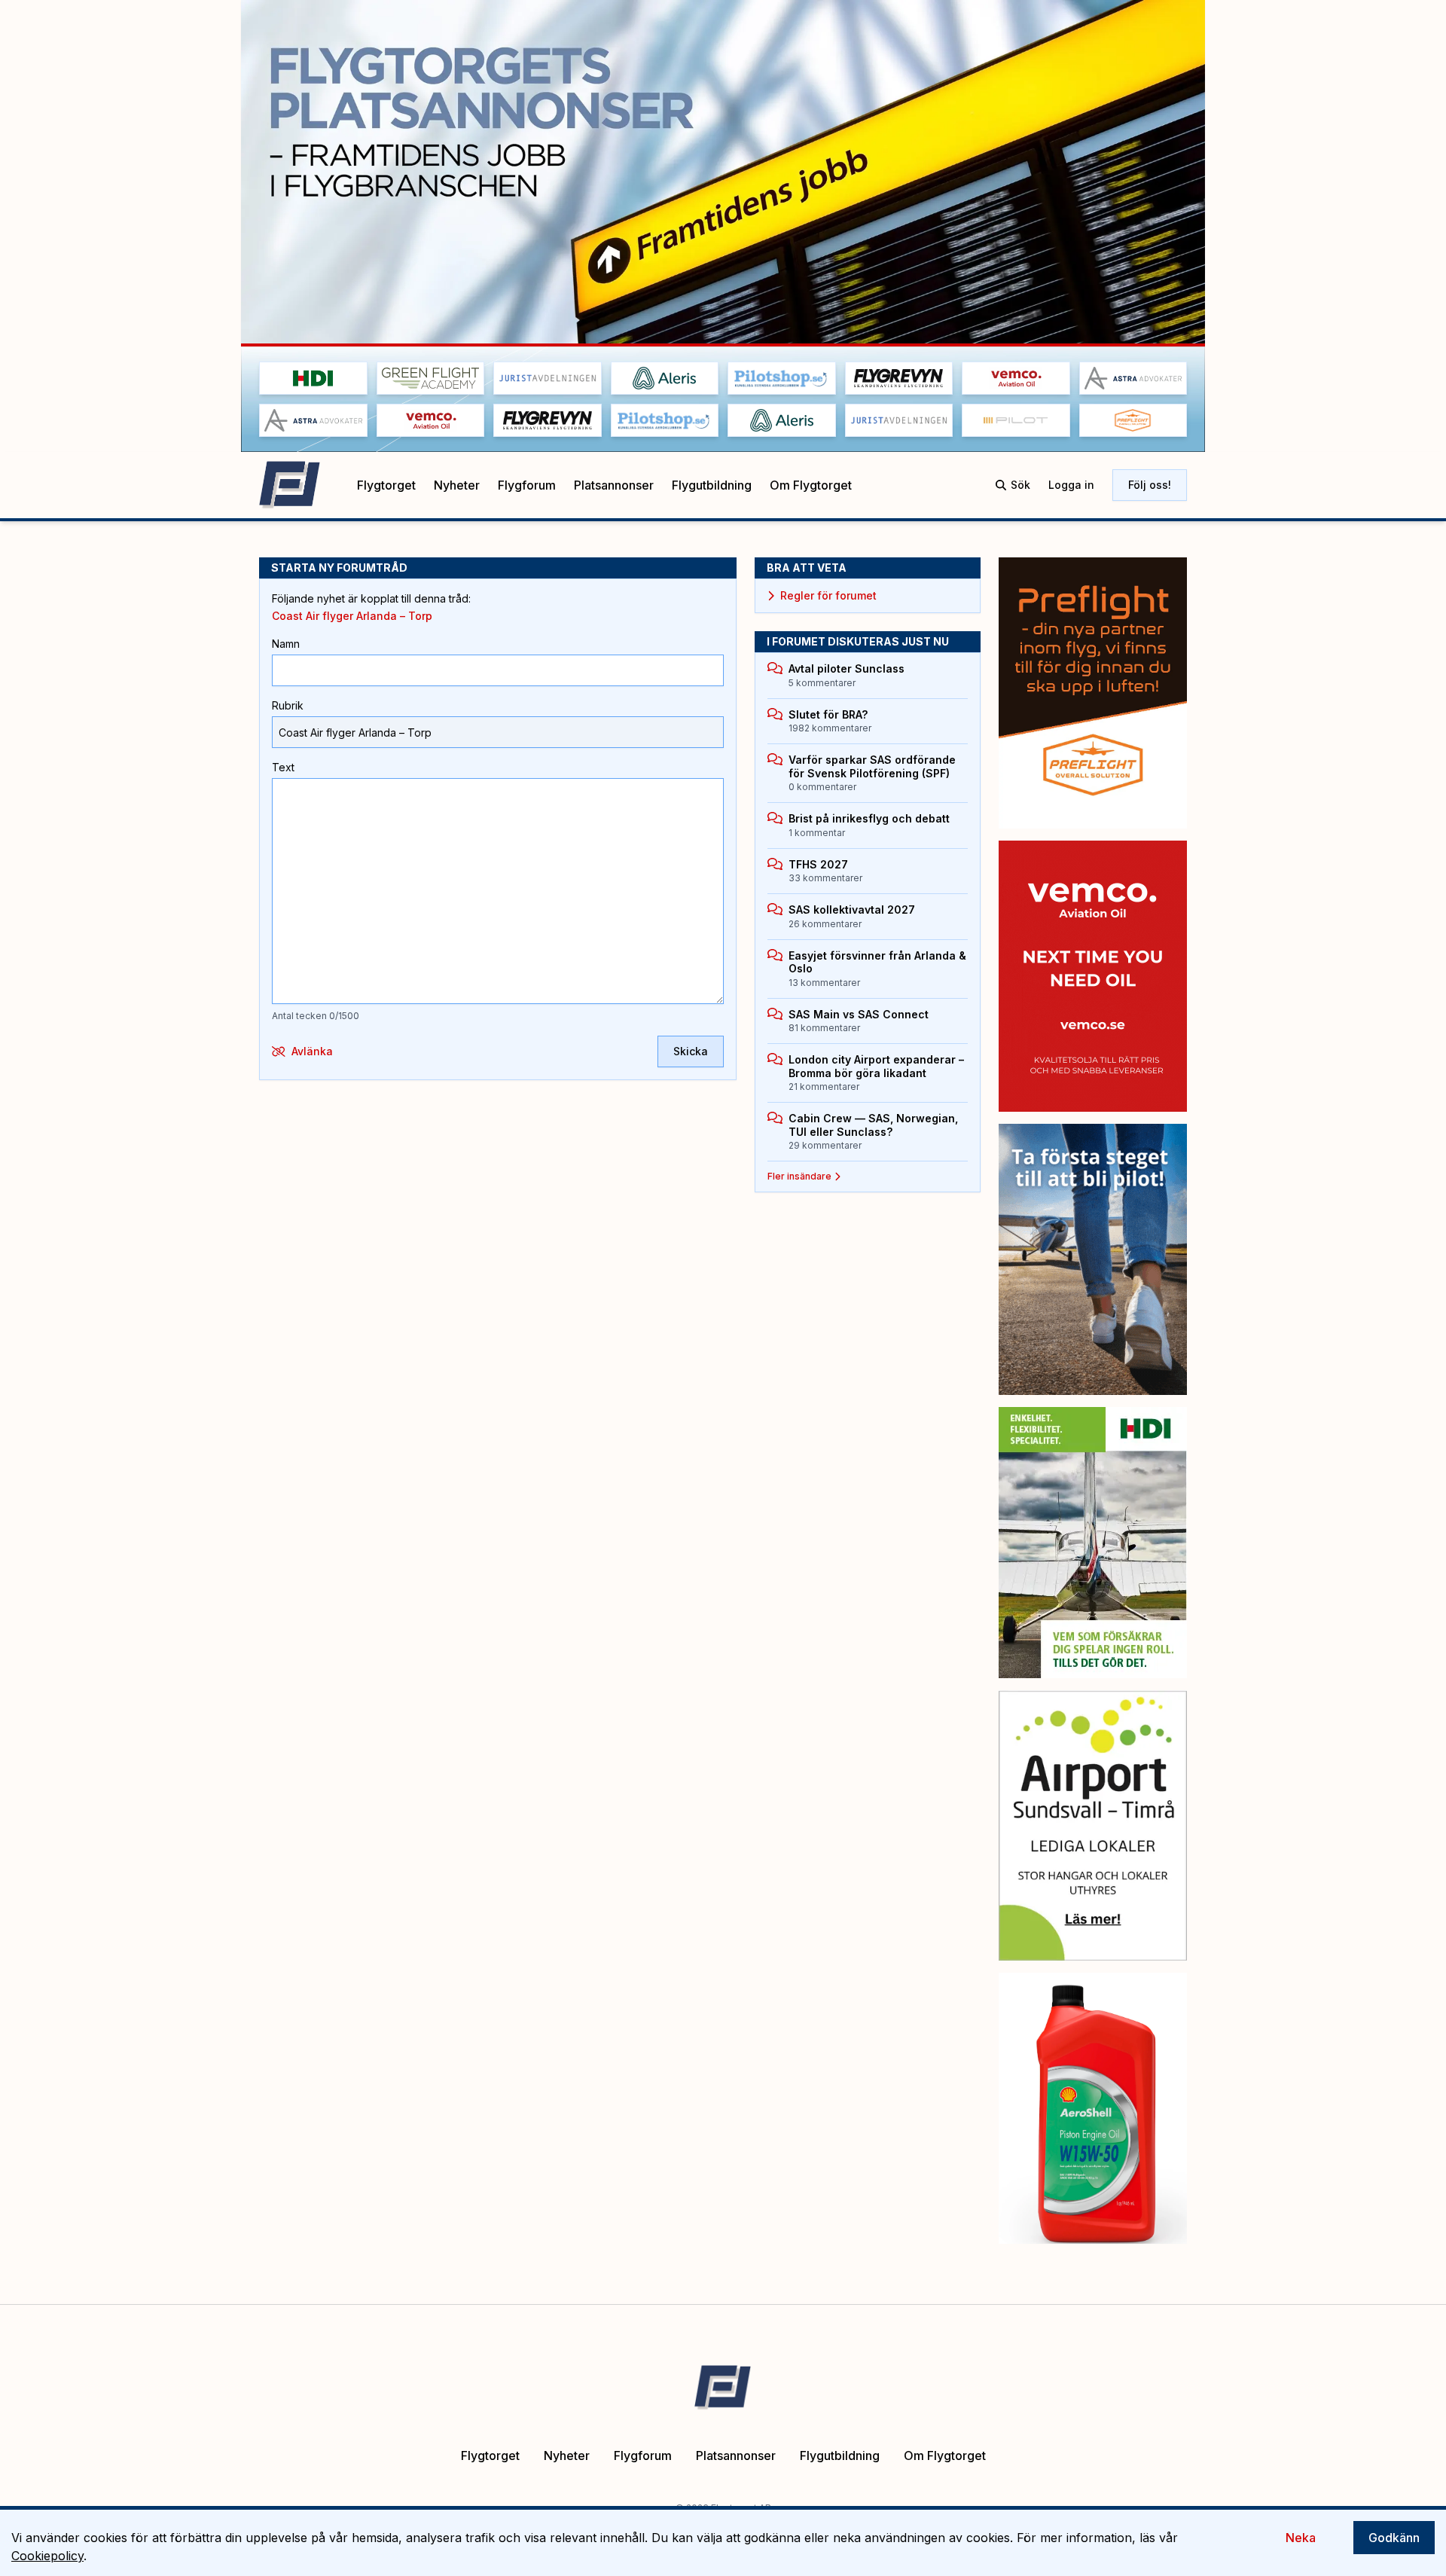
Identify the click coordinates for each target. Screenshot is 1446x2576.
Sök (1020, 485)
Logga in (1071, 485)
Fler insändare (799, 1176)
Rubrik (288, 705)
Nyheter (457, 485)
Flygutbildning (712, 485)
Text (283, 767)
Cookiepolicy (47, 2556)
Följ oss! (1150, 485)
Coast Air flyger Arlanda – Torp (352, 616)
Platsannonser (614, 485)
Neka (1301, 2538)
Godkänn (1394, 2538)
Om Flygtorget (811, 485)
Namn (286, 644)
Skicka (691, 1051)
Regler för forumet (828, 595)
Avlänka (312, 1051)
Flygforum (527, 485)
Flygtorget (386, 485)
